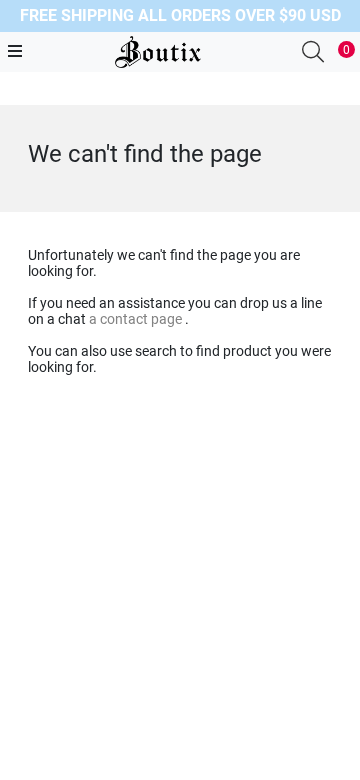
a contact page (137, 319)
